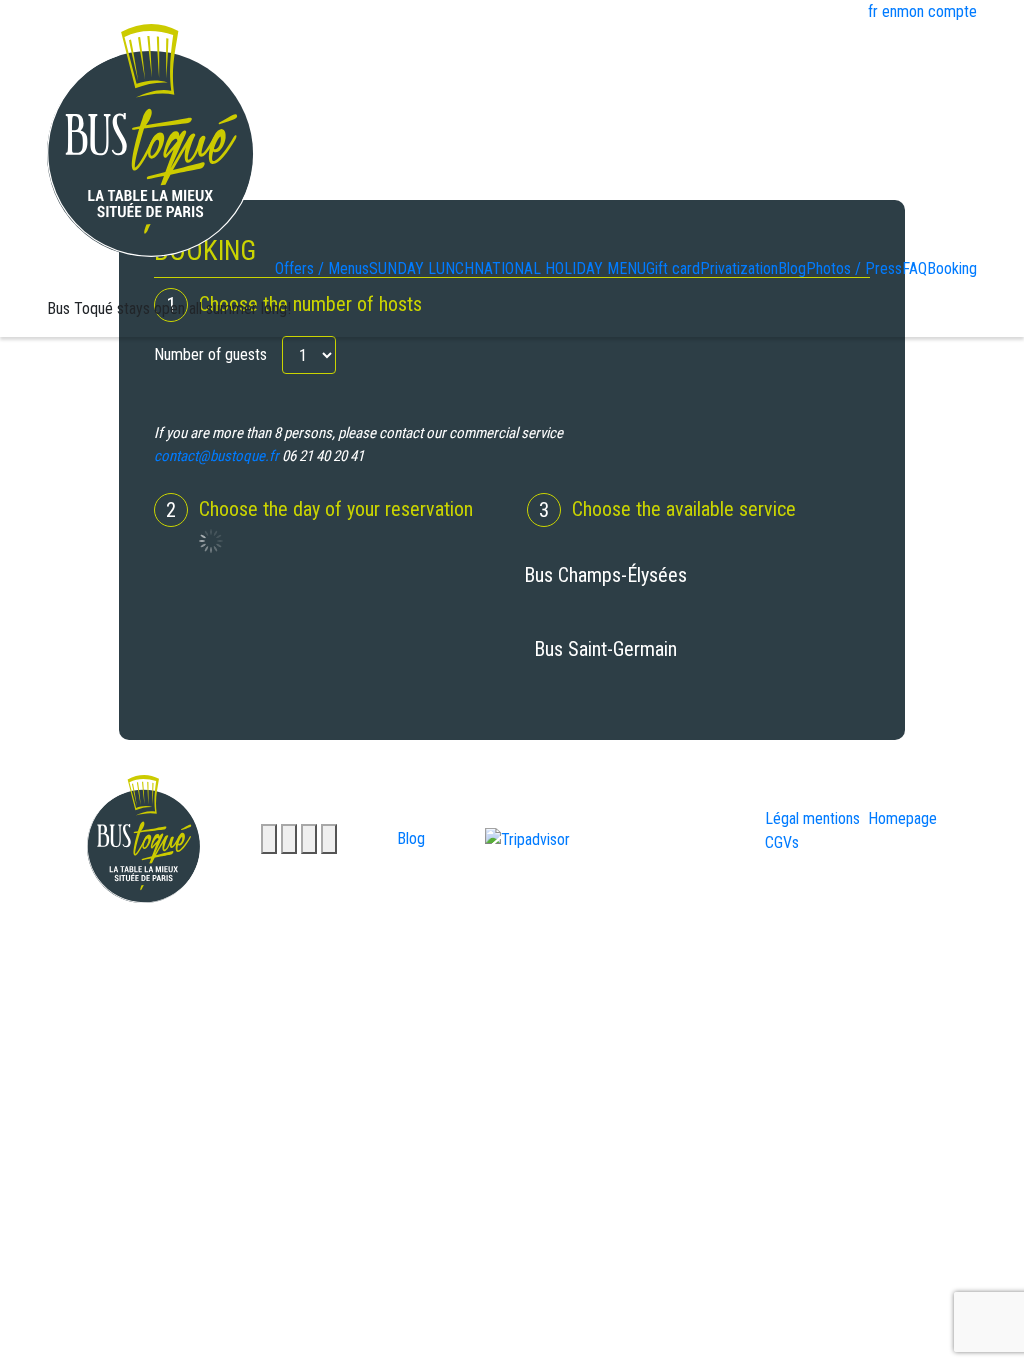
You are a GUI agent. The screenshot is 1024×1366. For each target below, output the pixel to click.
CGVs (782, 842)
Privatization (739, 268)
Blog (792, 268)
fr (873, 11)
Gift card (673, 268)
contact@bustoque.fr (216, 456)
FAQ (914, 268)
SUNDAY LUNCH (421, 268)
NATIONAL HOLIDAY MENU (560, 268)
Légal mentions (812, 818)
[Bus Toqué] (151, 139)
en (889, 11)
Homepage (902, 818)
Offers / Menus (322, 268)
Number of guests (210, 354)
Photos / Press (854, 268)
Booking (952, 268)
